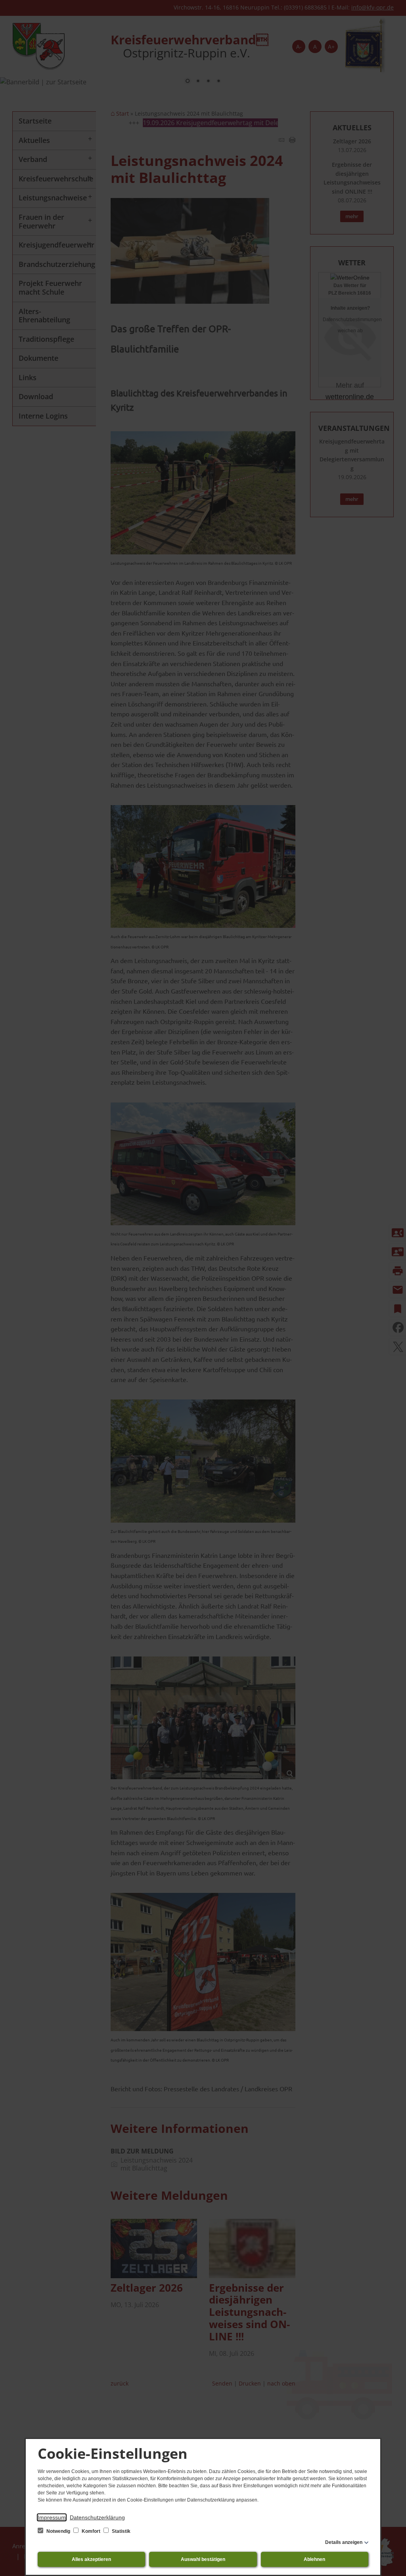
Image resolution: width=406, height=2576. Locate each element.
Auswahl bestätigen (203, 2559)
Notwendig (58, 2531)
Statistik (121, 2531)
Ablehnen (314, 2559)
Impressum (52, 2517)
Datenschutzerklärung (97, 2517)
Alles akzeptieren (91, 2559)
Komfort (91, 2531)
